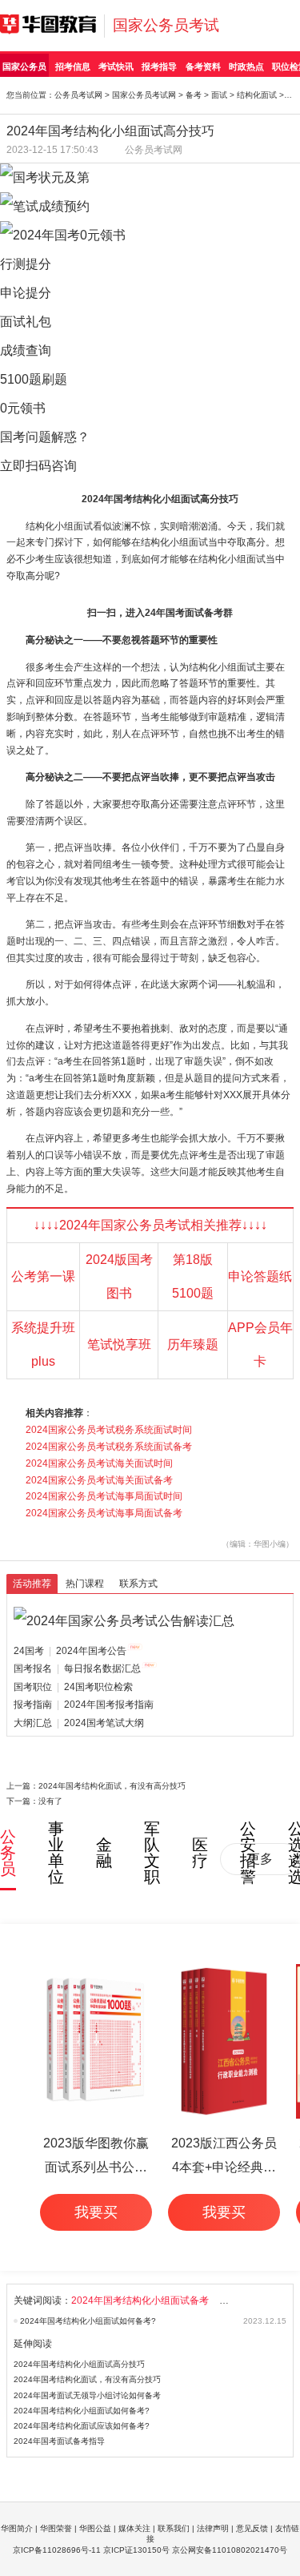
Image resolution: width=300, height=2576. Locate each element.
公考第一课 (43, 1276)
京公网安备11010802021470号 (230, 2550)
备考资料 (203, 66)
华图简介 (17, 2528)
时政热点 (246, 66)
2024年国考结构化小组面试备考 (140, 2300)
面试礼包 (26, 322)
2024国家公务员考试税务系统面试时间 (109, 1430)
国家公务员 (24, 66)
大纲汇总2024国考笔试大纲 (79, 1723)
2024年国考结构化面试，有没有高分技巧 (112, 1786)
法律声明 (213, 2528)
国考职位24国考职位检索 (73, 1687)
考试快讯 (116, 66)
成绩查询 (26, 350)
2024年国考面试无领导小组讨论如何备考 (87, 2395)
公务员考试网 (78, 95)
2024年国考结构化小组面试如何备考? (88, 2321)
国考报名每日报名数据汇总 (77, 1668)
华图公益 (95, 2528)
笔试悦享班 (119, 1344)
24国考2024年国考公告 (70, 1651)
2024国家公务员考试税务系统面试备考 (109, 1447)
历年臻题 (193, 1344)
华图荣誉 (56, 2528)
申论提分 (26, 293)
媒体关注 (134, 2528)
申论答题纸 (260, 1276)
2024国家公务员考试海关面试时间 (99, 1463)
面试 (219, 95)
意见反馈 (252, 2528)
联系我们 (174, 2528)
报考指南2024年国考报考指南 (84, 1705)
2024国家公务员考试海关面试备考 (99, 1480)
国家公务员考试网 (144, 95)
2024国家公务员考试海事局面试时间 (104, 1496)
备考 (194, 95)
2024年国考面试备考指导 (59, 2441)
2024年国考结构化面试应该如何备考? (82, 2426)
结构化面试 (257, 95)
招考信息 (73, 66)
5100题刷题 (34, 379)
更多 (260, 1859)
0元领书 (23, 408)
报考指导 (159, 66)
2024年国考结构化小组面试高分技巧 (79, 2364)
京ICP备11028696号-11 (57, 2550)
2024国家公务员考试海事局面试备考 (104, 1513)
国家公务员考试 (166, 25)
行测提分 (26, 264)
